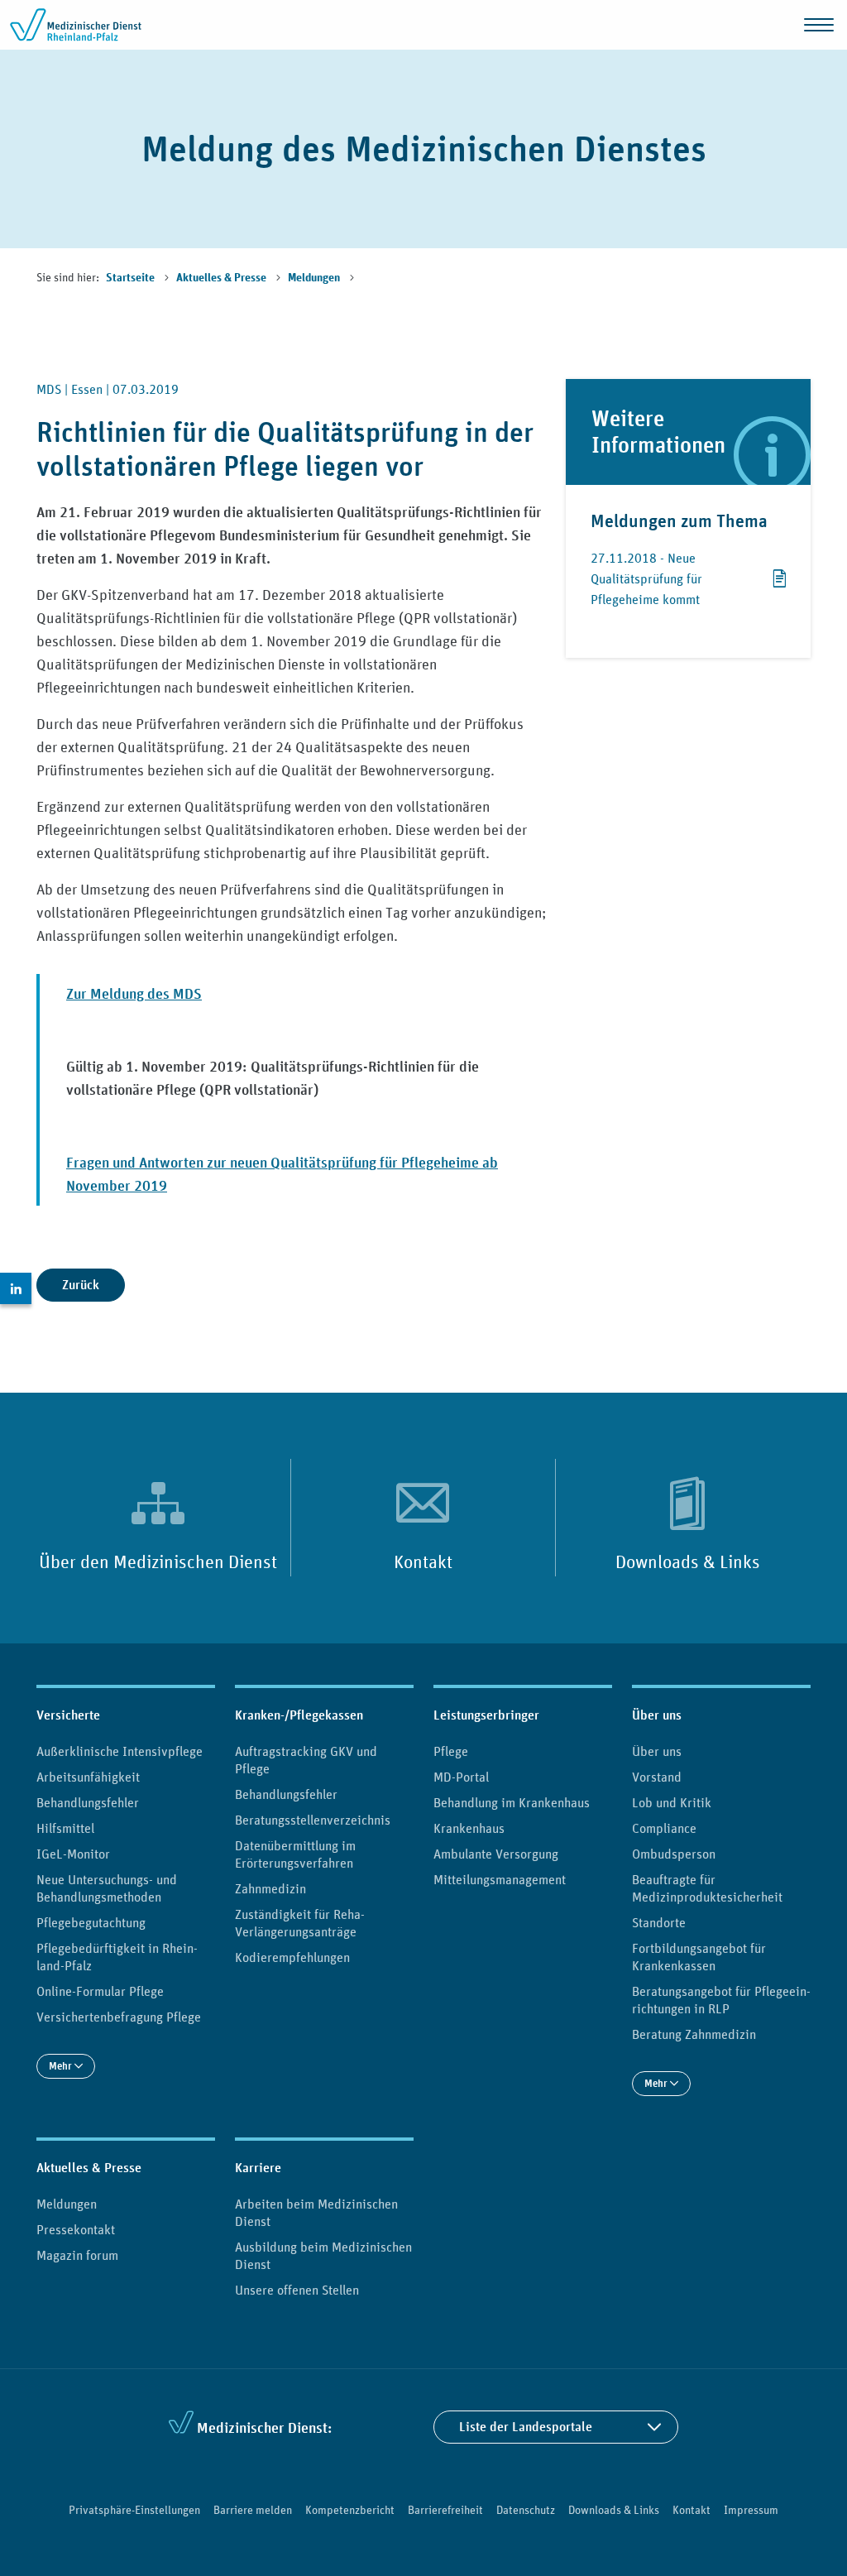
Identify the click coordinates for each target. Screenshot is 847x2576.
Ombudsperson (674, 1854)
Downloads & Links (688, 1561)
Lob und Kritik (672, 1802)
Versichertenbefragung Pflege (119, 2017)
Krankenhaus (469, 1828)
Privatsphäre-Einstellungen (134, 2510)
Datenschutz (526, 2510)
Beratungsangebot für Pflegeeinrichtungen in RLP (721, 2000)
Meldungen (315, 278)
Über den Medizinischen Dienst (158, 1561)
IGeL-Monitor (73, 1854)
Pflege (451, 1751)
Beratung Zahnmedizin (694, 2034)
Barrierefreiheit (445, 2510)
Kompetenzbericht (350, 2510)
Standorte (659, 1922)
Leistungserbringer (486, 1715)
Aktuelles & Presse (223, 278)
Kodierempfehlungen (292, 1957)
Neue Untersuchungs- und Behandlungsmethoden (107, 1888)
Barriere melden (253, 2510)
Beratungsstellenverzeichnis (313, 1820)
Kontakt (423, 1561)
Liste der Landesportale (526, 2427)
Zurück (81, 1285)
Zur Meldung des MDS (134, 993)
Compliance (664, 1828)
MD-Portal (461, 1777)
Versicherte (68, 1715)
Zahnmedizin (270, 1888)
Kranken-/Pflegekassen (299, 1715)
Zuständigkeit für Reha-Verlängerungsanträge (300, 1923)
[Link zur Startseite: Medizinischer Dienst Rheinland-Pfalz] (76, 25)
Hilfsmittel (65, 1828)
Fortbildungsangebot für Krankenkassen (699, 1957)
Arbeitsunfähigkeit (88, 1777)
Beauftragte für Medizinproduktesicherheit (707, 1888)
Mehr (62, 2066)
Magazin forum (77, 2255)
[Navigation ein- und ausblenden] (819, 25)
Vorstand (657, 1777)
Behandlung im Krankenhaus (512, 1802)
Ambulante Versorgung (496, 1854)
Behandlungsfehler (88, 1802)
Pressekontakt (76, 2229)
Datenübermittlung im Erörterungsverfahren (295, 1854)
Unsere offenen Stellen (297, 2290)
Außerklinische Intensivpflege (120, 1751)
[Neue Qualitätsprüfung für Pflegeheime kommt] (778, 587)
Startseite (132, 278)
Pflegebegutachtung (91, 1922)
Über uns (657, 1715)
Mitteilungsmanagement (500, 1879)
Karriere (258, 2168)
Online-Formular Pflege (100, 1991)
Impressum (751, 2510)
